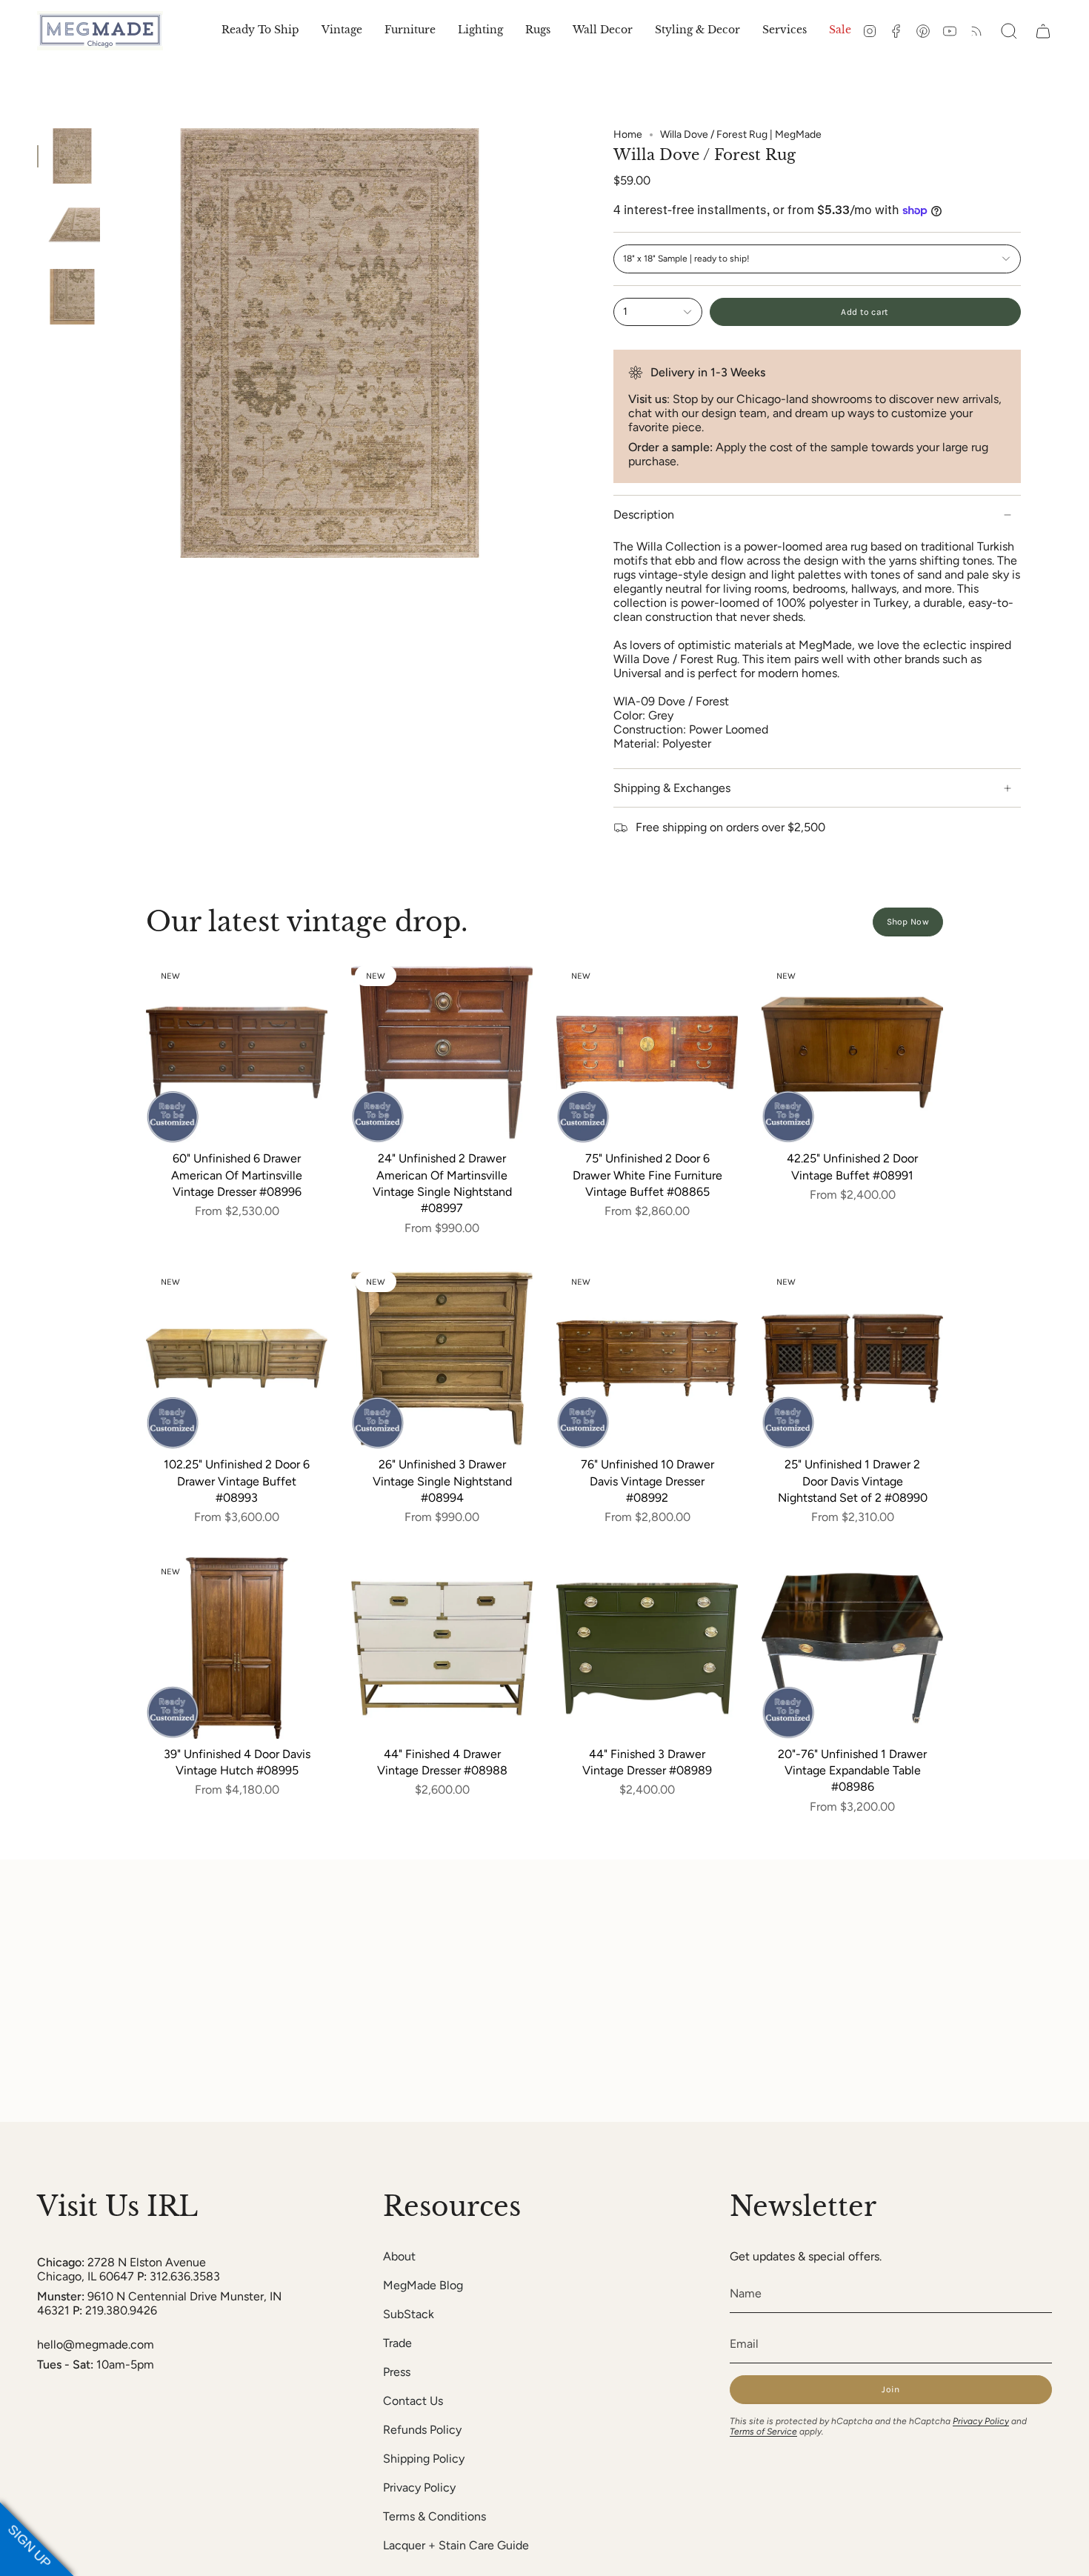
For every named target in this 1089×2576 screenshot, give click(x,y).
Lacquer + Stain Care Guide (456, 2545)
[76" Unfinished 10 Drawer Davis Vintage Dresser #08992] (647, 1358)
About (399, 2256)
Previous (115, 343)
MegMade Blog (423, 2285)
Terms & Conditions (434, 2516)
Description (644, 515)
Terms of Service (763, 2432)
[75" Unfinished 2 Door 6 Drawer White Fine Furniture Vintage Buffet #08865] (647, 1052)
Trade (397, 2343)
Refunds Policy (422, 2430)
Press (397, 2372)
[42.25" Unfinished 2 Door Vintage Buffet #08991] (852, 1052)
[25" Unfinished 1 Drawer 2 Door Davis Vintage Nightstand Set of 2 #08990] (852, 1358)
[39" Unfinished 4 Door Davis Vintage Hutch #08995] (237, 1648)
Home (628, 134)
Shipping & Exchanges (672, 788)
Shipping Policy (424, 2459)
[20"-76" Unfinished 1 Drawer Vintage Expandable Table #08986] (852, 1648)
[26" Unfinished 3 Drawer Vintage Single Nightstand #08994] (442, 1358)
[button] (342, 31)
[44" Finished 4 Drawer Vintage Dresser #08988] (442, 1648)
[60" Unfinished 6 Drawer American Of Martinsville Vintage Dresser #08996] (237, 1052)
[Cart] (1043, 31)
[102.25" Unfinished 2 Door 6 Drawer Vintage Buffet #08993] (237, 1358)
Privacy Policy (419, 2487)
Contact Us (413, 2401)
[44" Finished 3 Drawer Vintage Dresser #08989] (647, 1648)
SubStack (409, 2314)
